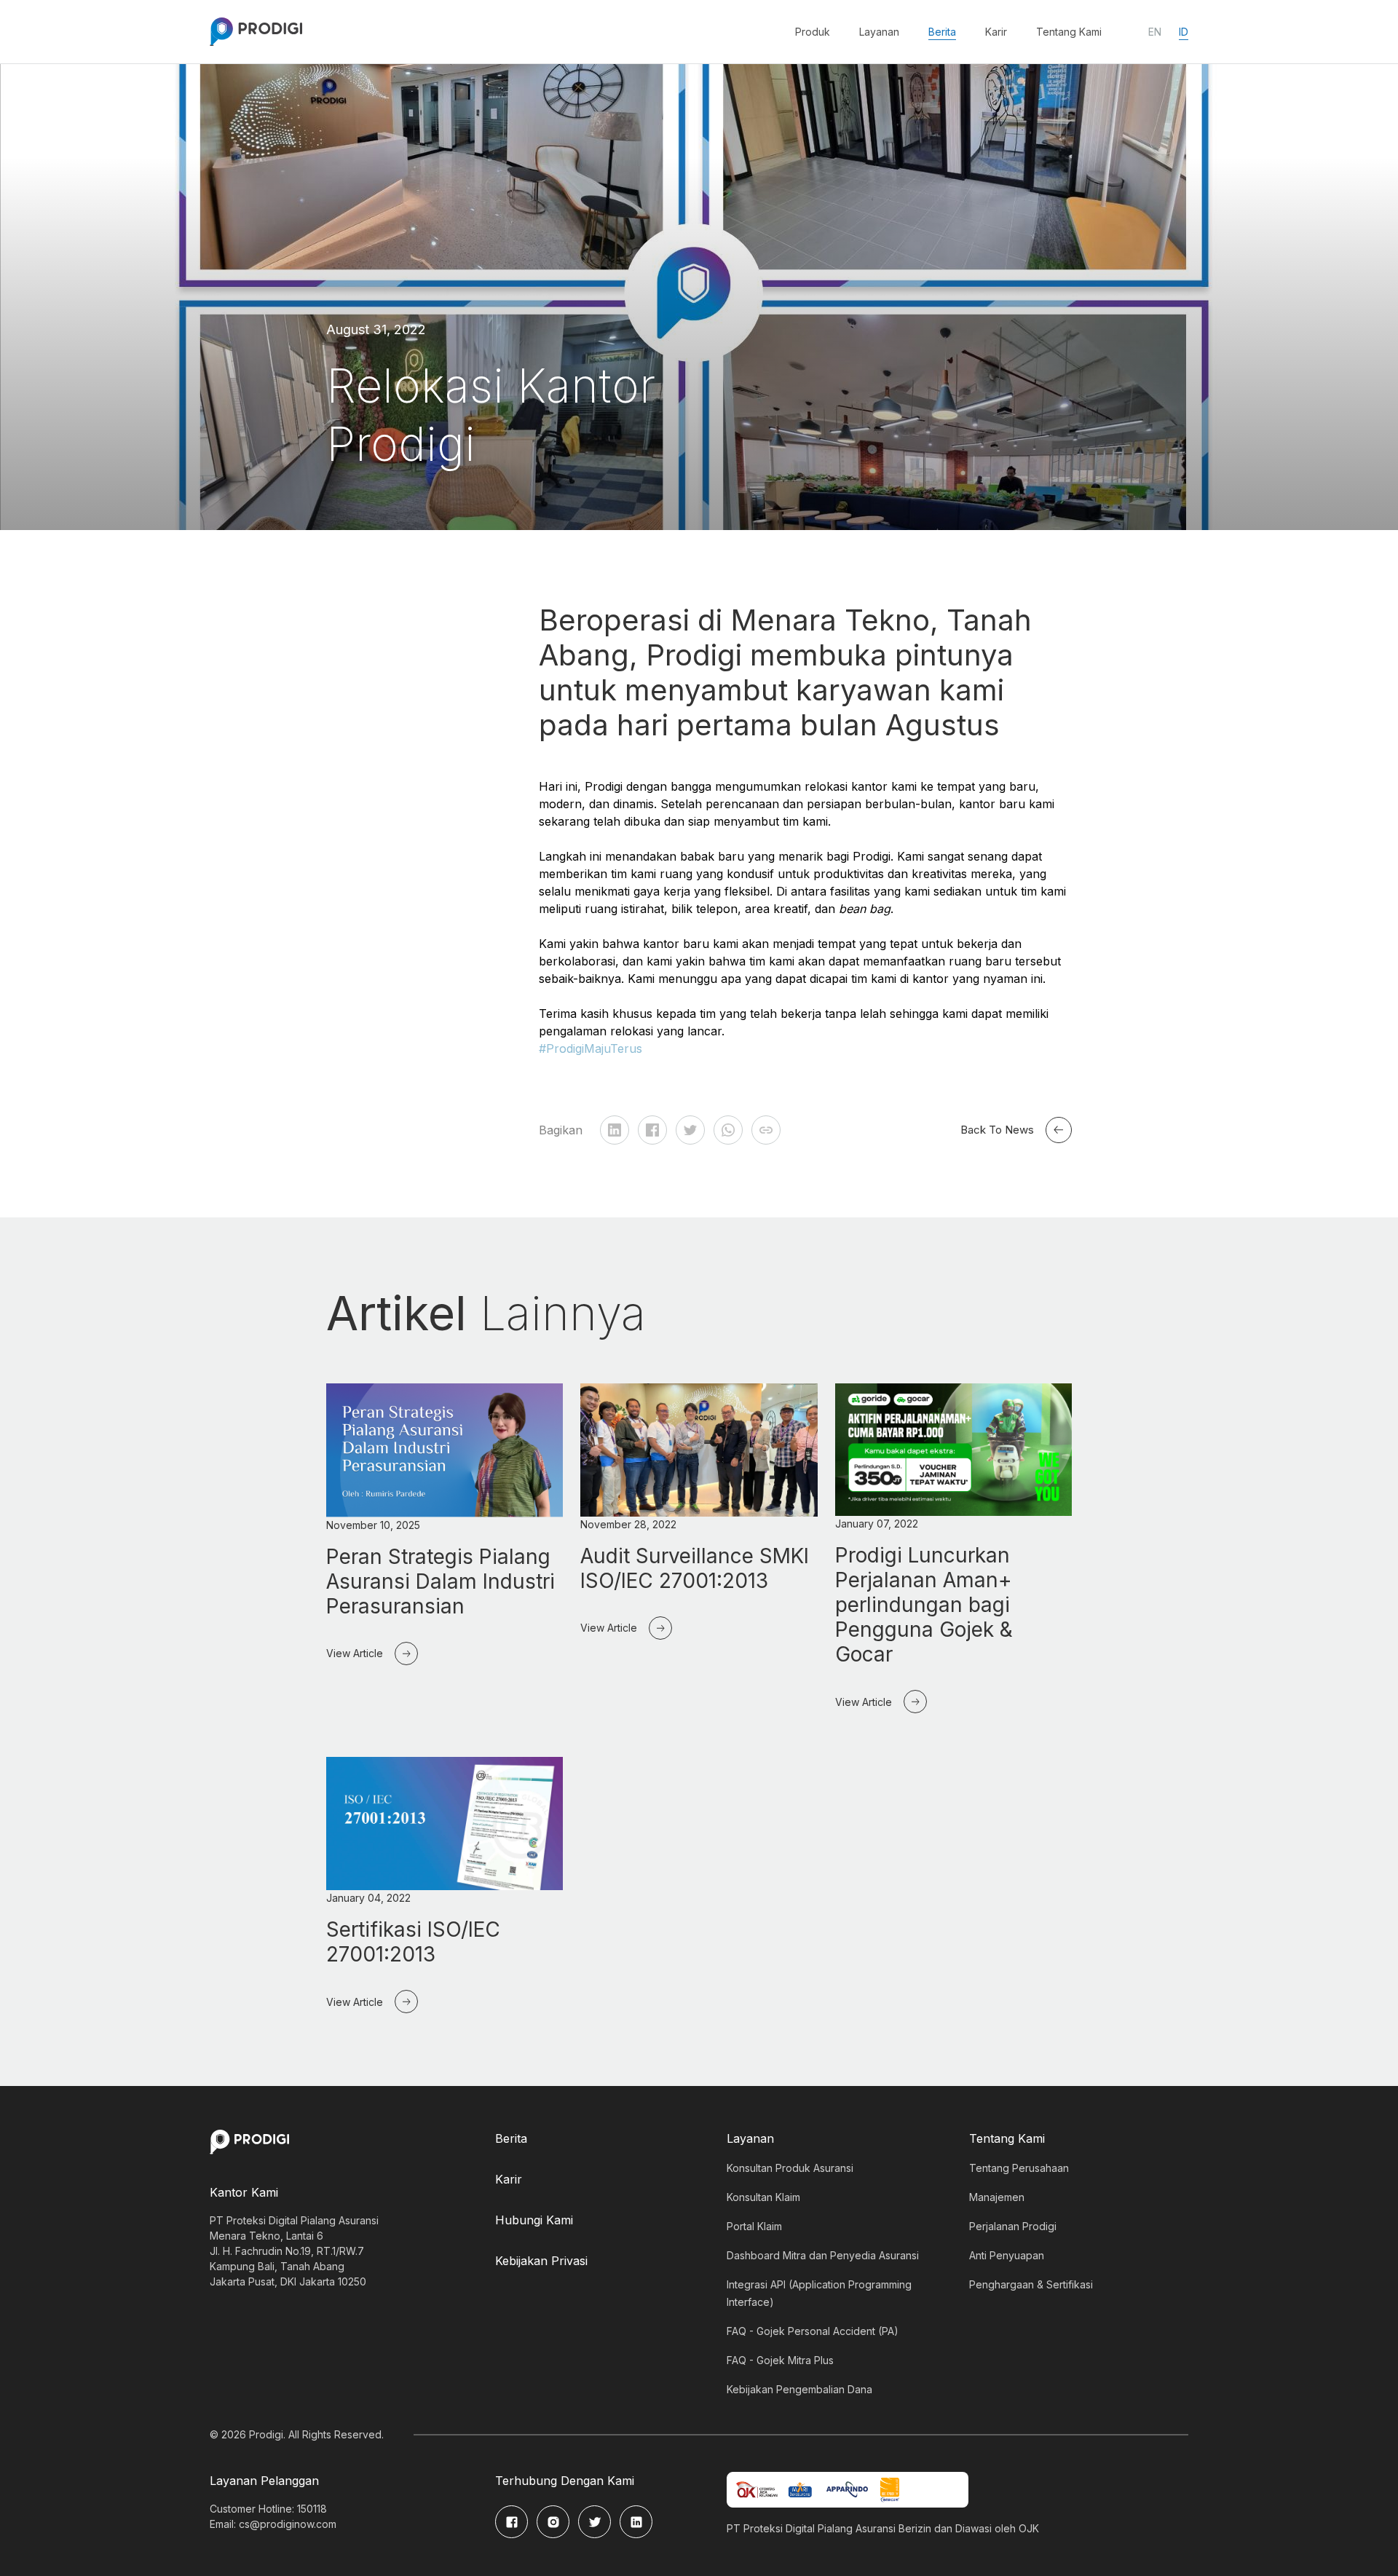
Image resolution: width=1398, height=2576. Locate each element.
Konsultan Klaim (763, 2197)
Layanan (879, 32)
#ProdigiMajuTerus (591, 1048)
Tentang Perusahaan (1019, 2168)
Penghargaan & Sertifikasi (1031, 2284)
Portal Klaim (754, 2226)
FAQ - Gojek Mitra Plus (780, 2360)
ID (1184, 32)
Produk (813, 32)
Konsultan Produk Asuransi (790, 2168)
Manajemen (997, 2197)
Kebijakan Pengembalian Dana (799, 2389)
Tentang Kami (1069, 32)
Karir (996, 32)
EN (1155, 32)
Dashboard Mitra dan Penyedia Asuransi (823, 2255)
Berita (942, 32)
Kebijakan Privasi (541, 2261)
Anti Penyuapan (1007, 2255)
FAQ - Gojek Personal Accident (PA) (813, 2331)
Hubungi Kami (534, 2220)
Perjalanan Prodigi (1013, 2226)
